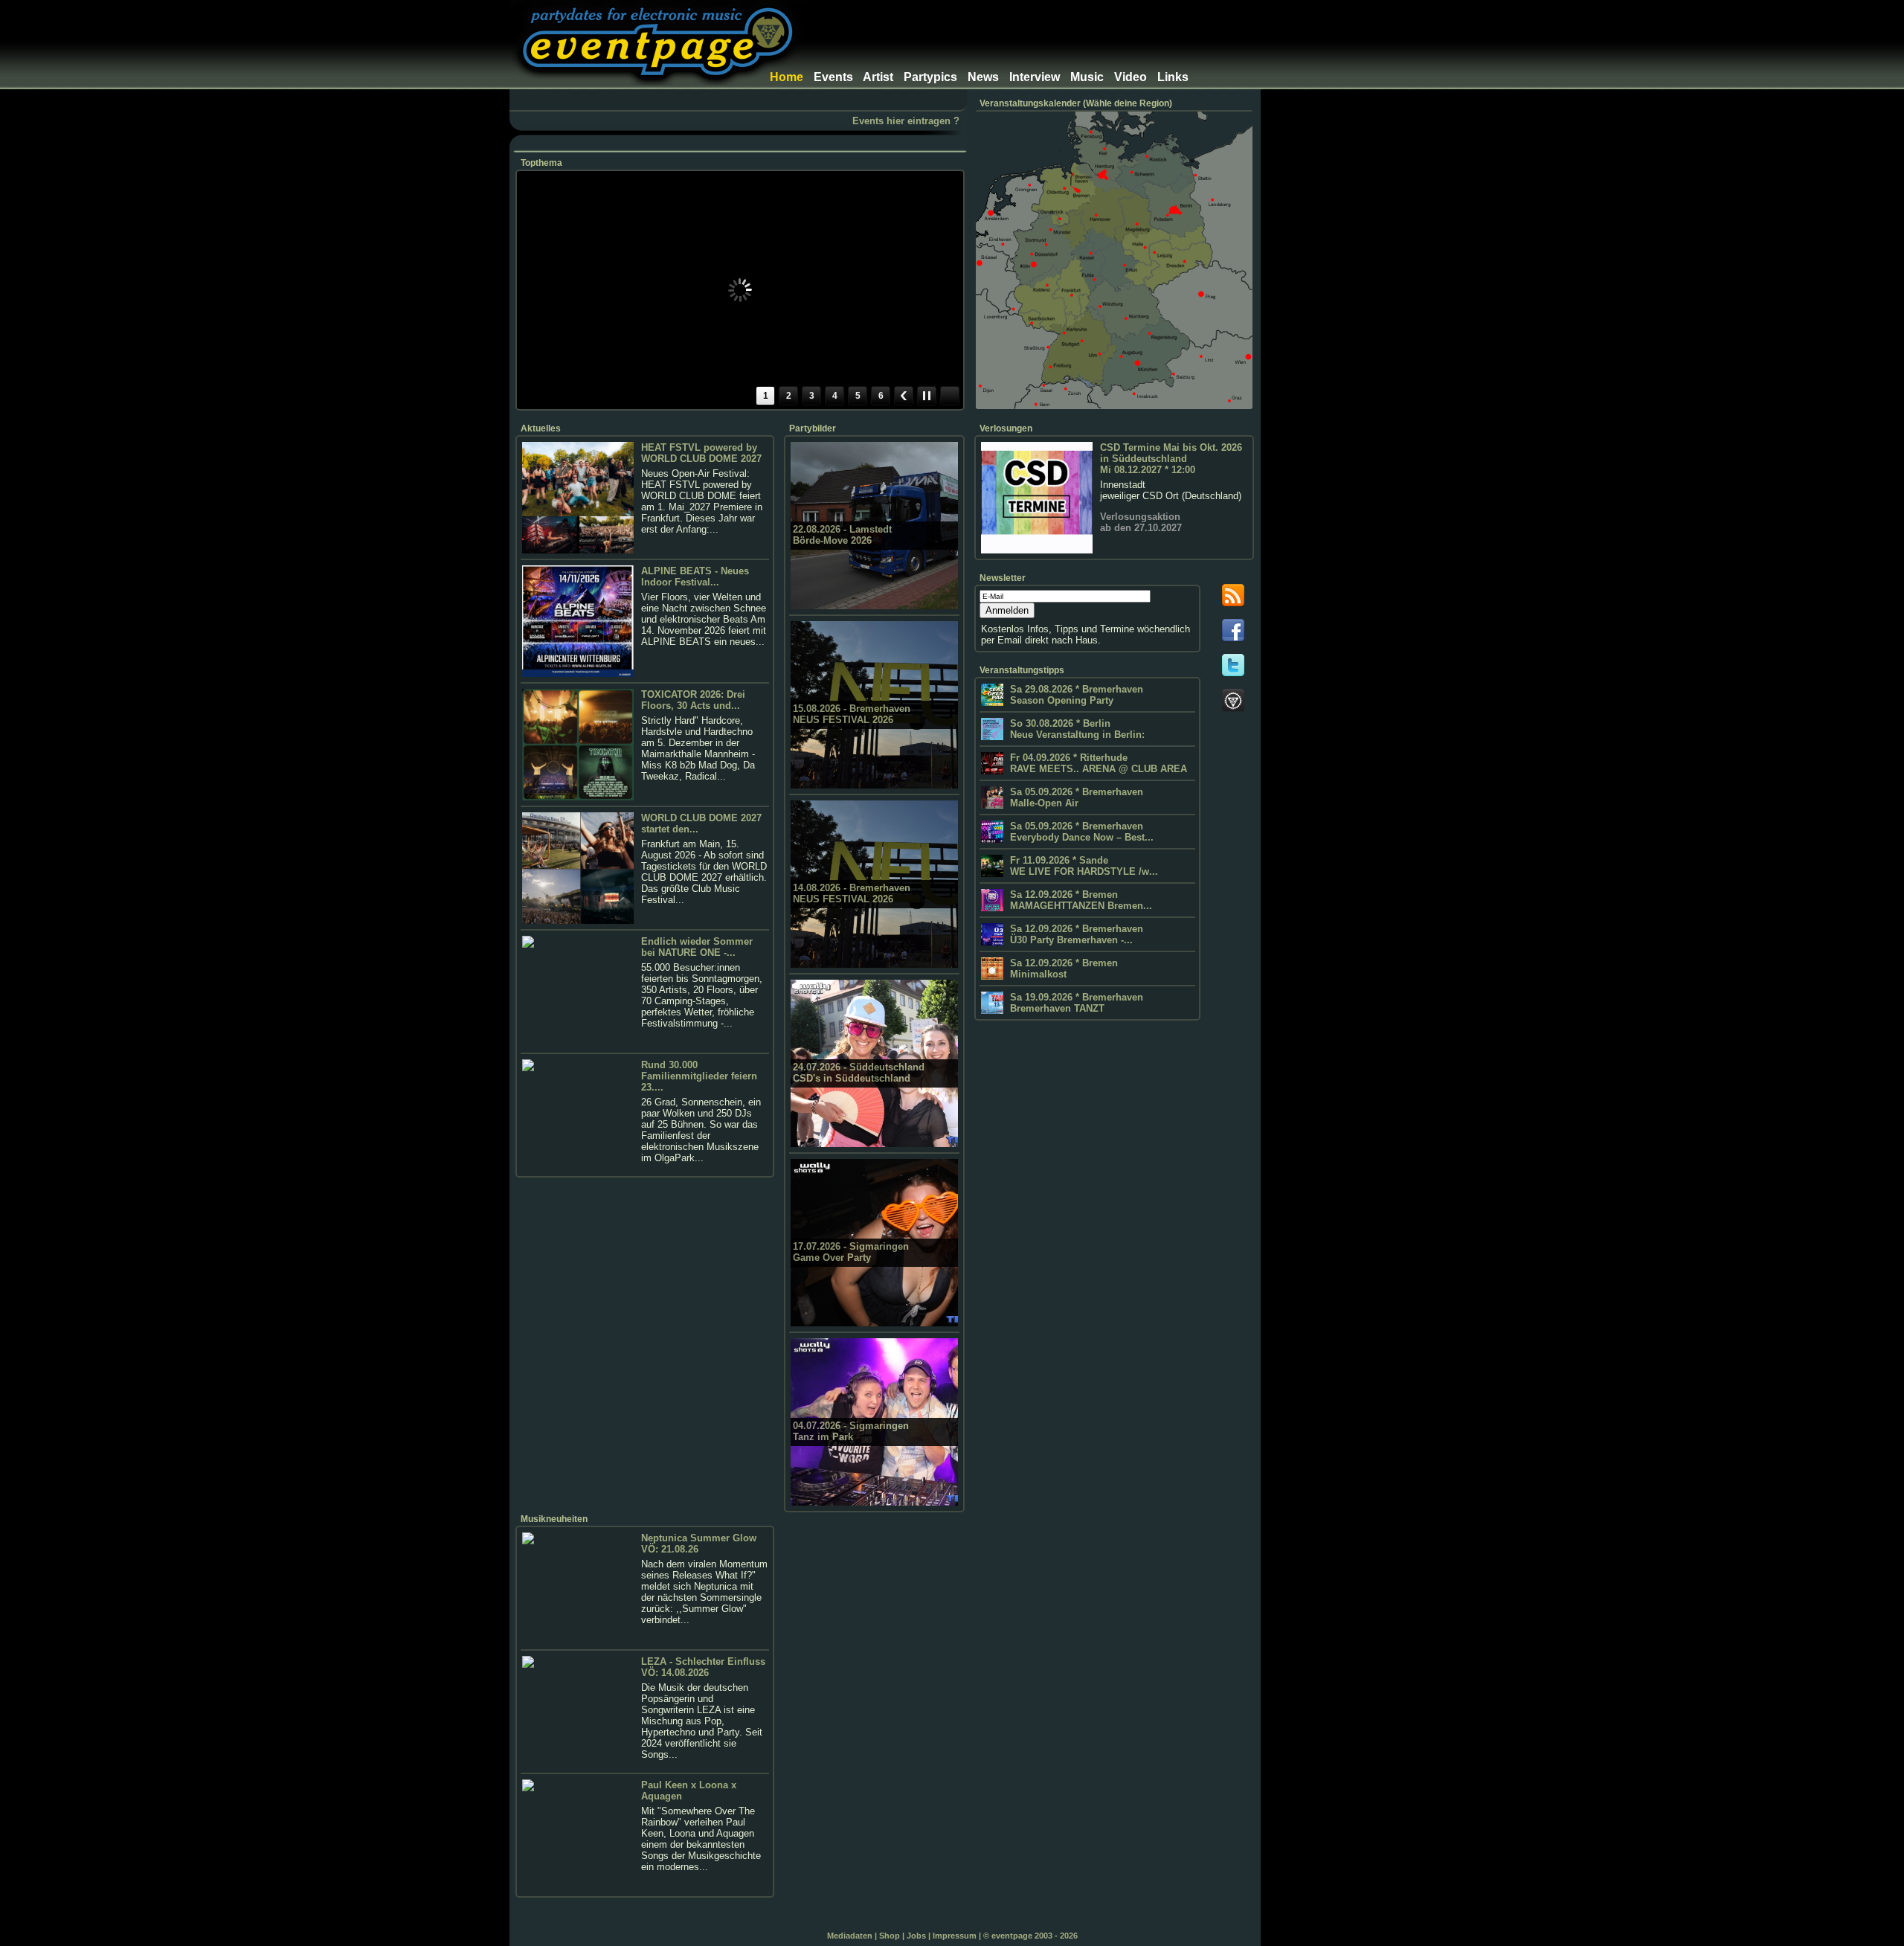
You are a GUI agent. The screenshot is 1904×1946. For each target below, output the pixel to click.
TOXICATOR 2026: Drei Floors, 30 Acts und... (693, 700)
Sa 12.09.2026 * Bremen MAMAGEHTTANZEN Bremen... (1080, 900)
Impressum (955, 1936)
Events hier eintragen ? (906, 121)
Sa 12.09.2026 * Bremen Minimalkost (1062, 969)
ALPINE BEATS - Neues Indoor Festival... (695, 577)
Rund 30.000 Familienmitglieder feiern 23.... (699, 1076)
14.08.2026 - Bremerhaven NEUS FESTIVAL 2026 (852, 893)
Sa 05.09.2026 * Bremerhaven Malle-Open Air (1075, 797)
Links (1173, 77)
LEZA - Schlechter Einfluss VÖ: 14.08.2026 (703, 1667)
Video (1130, 77)
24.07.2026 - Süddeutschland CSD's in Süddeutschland (859, 1073)
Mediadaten (850, 1936)
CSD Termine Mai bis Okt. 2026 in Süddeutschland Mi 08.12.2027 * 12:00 (1171, 459)
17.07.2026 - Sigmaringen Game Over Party (851, 1252)
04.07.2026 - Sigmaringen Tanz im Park (851, 1431)
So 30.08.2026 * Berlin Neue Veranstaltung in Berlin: (1076, 729)
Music (1087, 77)
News (983, 77)
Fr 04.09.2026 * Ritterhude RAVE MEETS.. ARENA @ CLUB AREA (1097, 763)
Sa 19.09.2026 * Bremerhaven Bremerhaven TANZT (1075, 1003)
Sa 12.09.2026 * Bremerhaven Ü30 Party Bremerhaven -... (1075, 934)
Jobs (916, 1936)
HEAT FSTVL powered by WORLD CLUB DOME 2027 (701, 453)
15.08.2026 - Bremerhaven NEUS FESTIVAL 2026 (852, 714)
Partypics (930, 77)
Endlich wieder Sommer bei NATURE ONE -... (697, 947)
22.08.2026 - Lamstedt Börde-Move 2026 (842, 535)
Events (833, 77)
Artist (878, 77)
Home (787, 77)
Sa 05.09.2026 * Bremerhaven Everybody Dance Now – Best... (1080, 832)
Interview (1035, 77)
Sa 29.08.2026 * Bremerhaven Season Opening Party (1075, 695)
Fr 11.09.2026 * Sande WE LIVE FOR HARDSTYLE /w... (1083, 866)
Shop (890, 1936)
